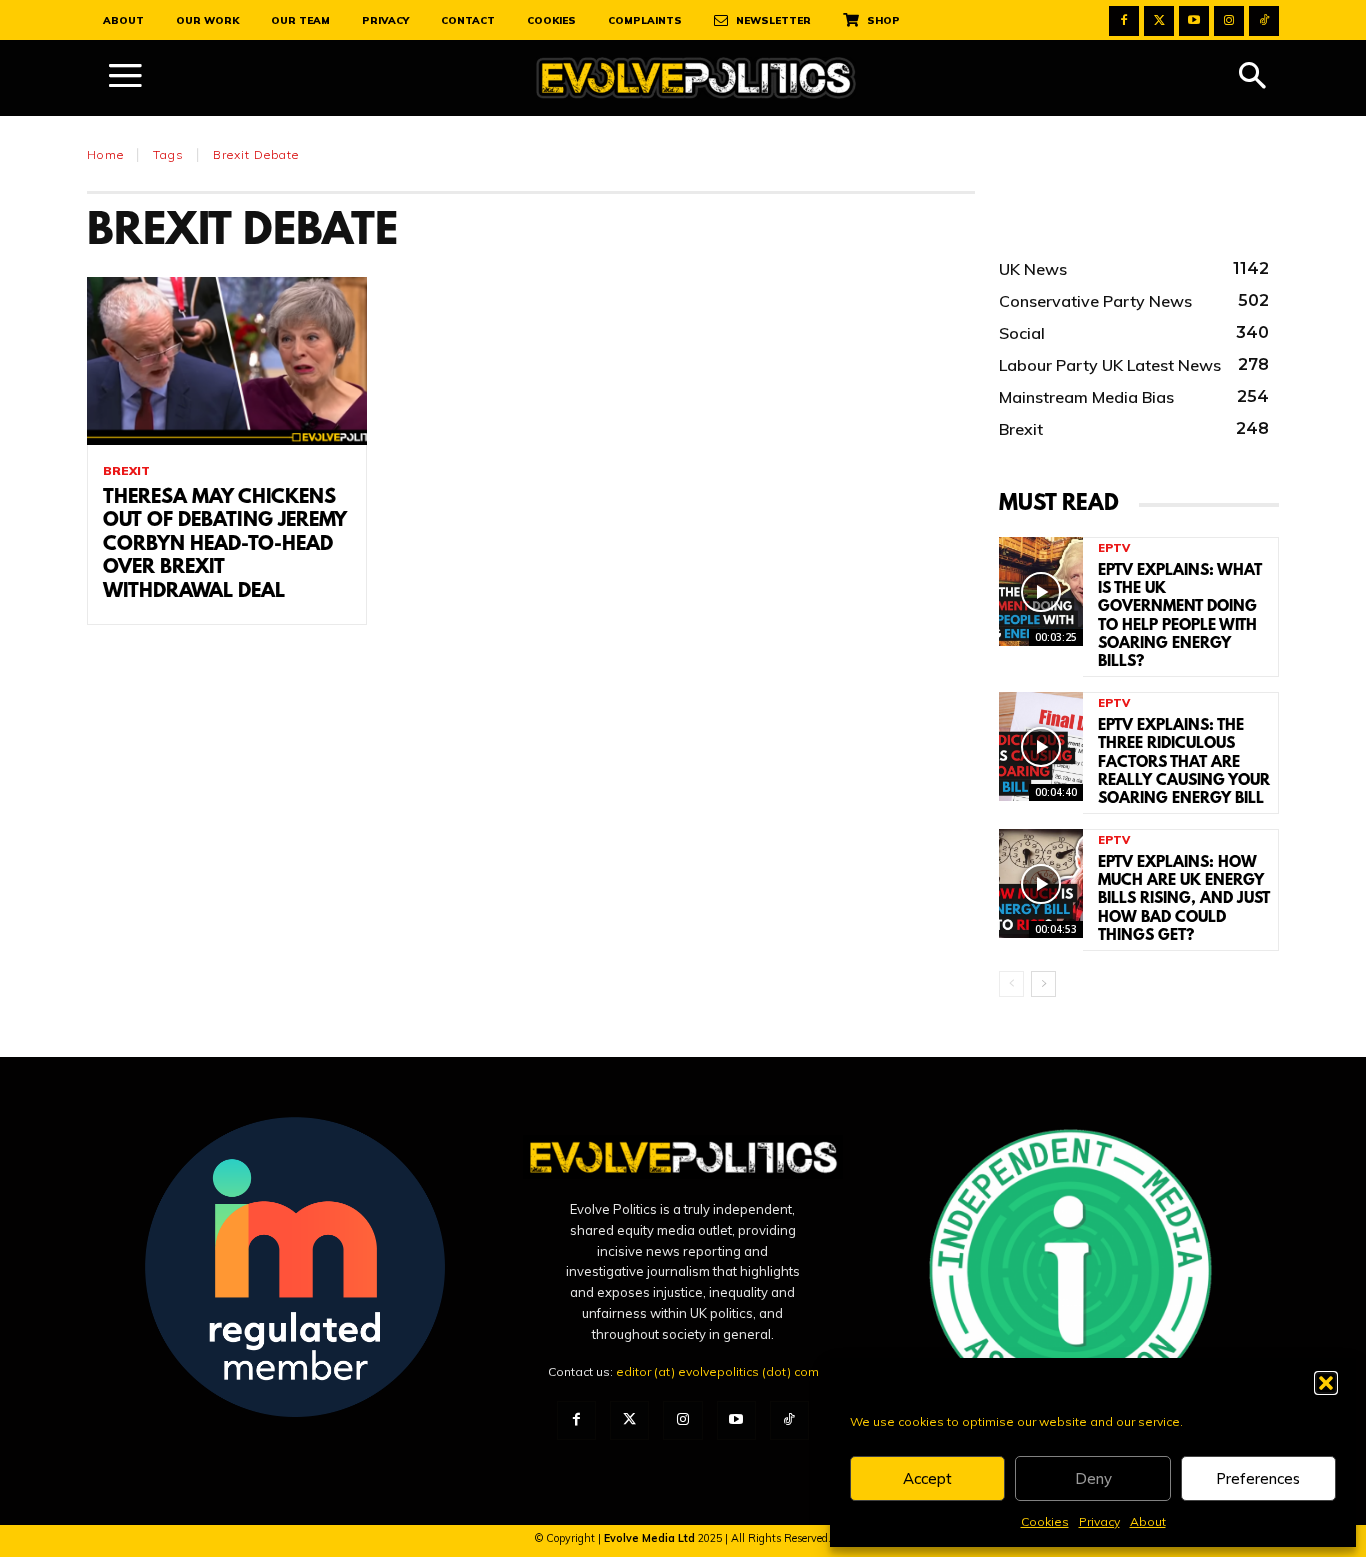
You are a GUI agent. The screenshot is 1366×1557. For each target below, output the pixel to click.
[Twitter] (1159, 21)
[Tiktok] (1264, 21)
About (1148, 1521)
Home (105, 154)
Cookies (1045, 1521)
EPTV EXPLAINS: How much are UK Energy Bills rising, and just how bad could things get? (1184, 899)
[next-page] (1043, 984)
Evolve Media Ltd (651, 1538)
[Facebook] (1124, 21)
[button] (1326, 1383)
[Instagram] (1229, 21)
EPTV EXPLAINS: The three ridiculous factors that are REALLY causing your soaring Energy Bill (1184, 762)
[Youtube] (1194, 21)
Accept (927, 1478)
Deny (1093, 1478)
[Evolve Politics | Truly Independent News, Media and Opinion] (696, 78)
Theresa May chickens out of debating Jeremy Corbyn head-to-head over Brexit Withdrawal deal (225, 545)
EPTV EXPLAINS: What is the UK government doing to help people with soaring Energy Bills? (1180, 616)
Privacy (1099, 1521)
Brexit (126, 471)
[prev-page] (1011, 984)
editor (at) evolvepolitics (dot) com (717, 1371)
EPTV (1114, 548)
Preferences (1258, 1478)
